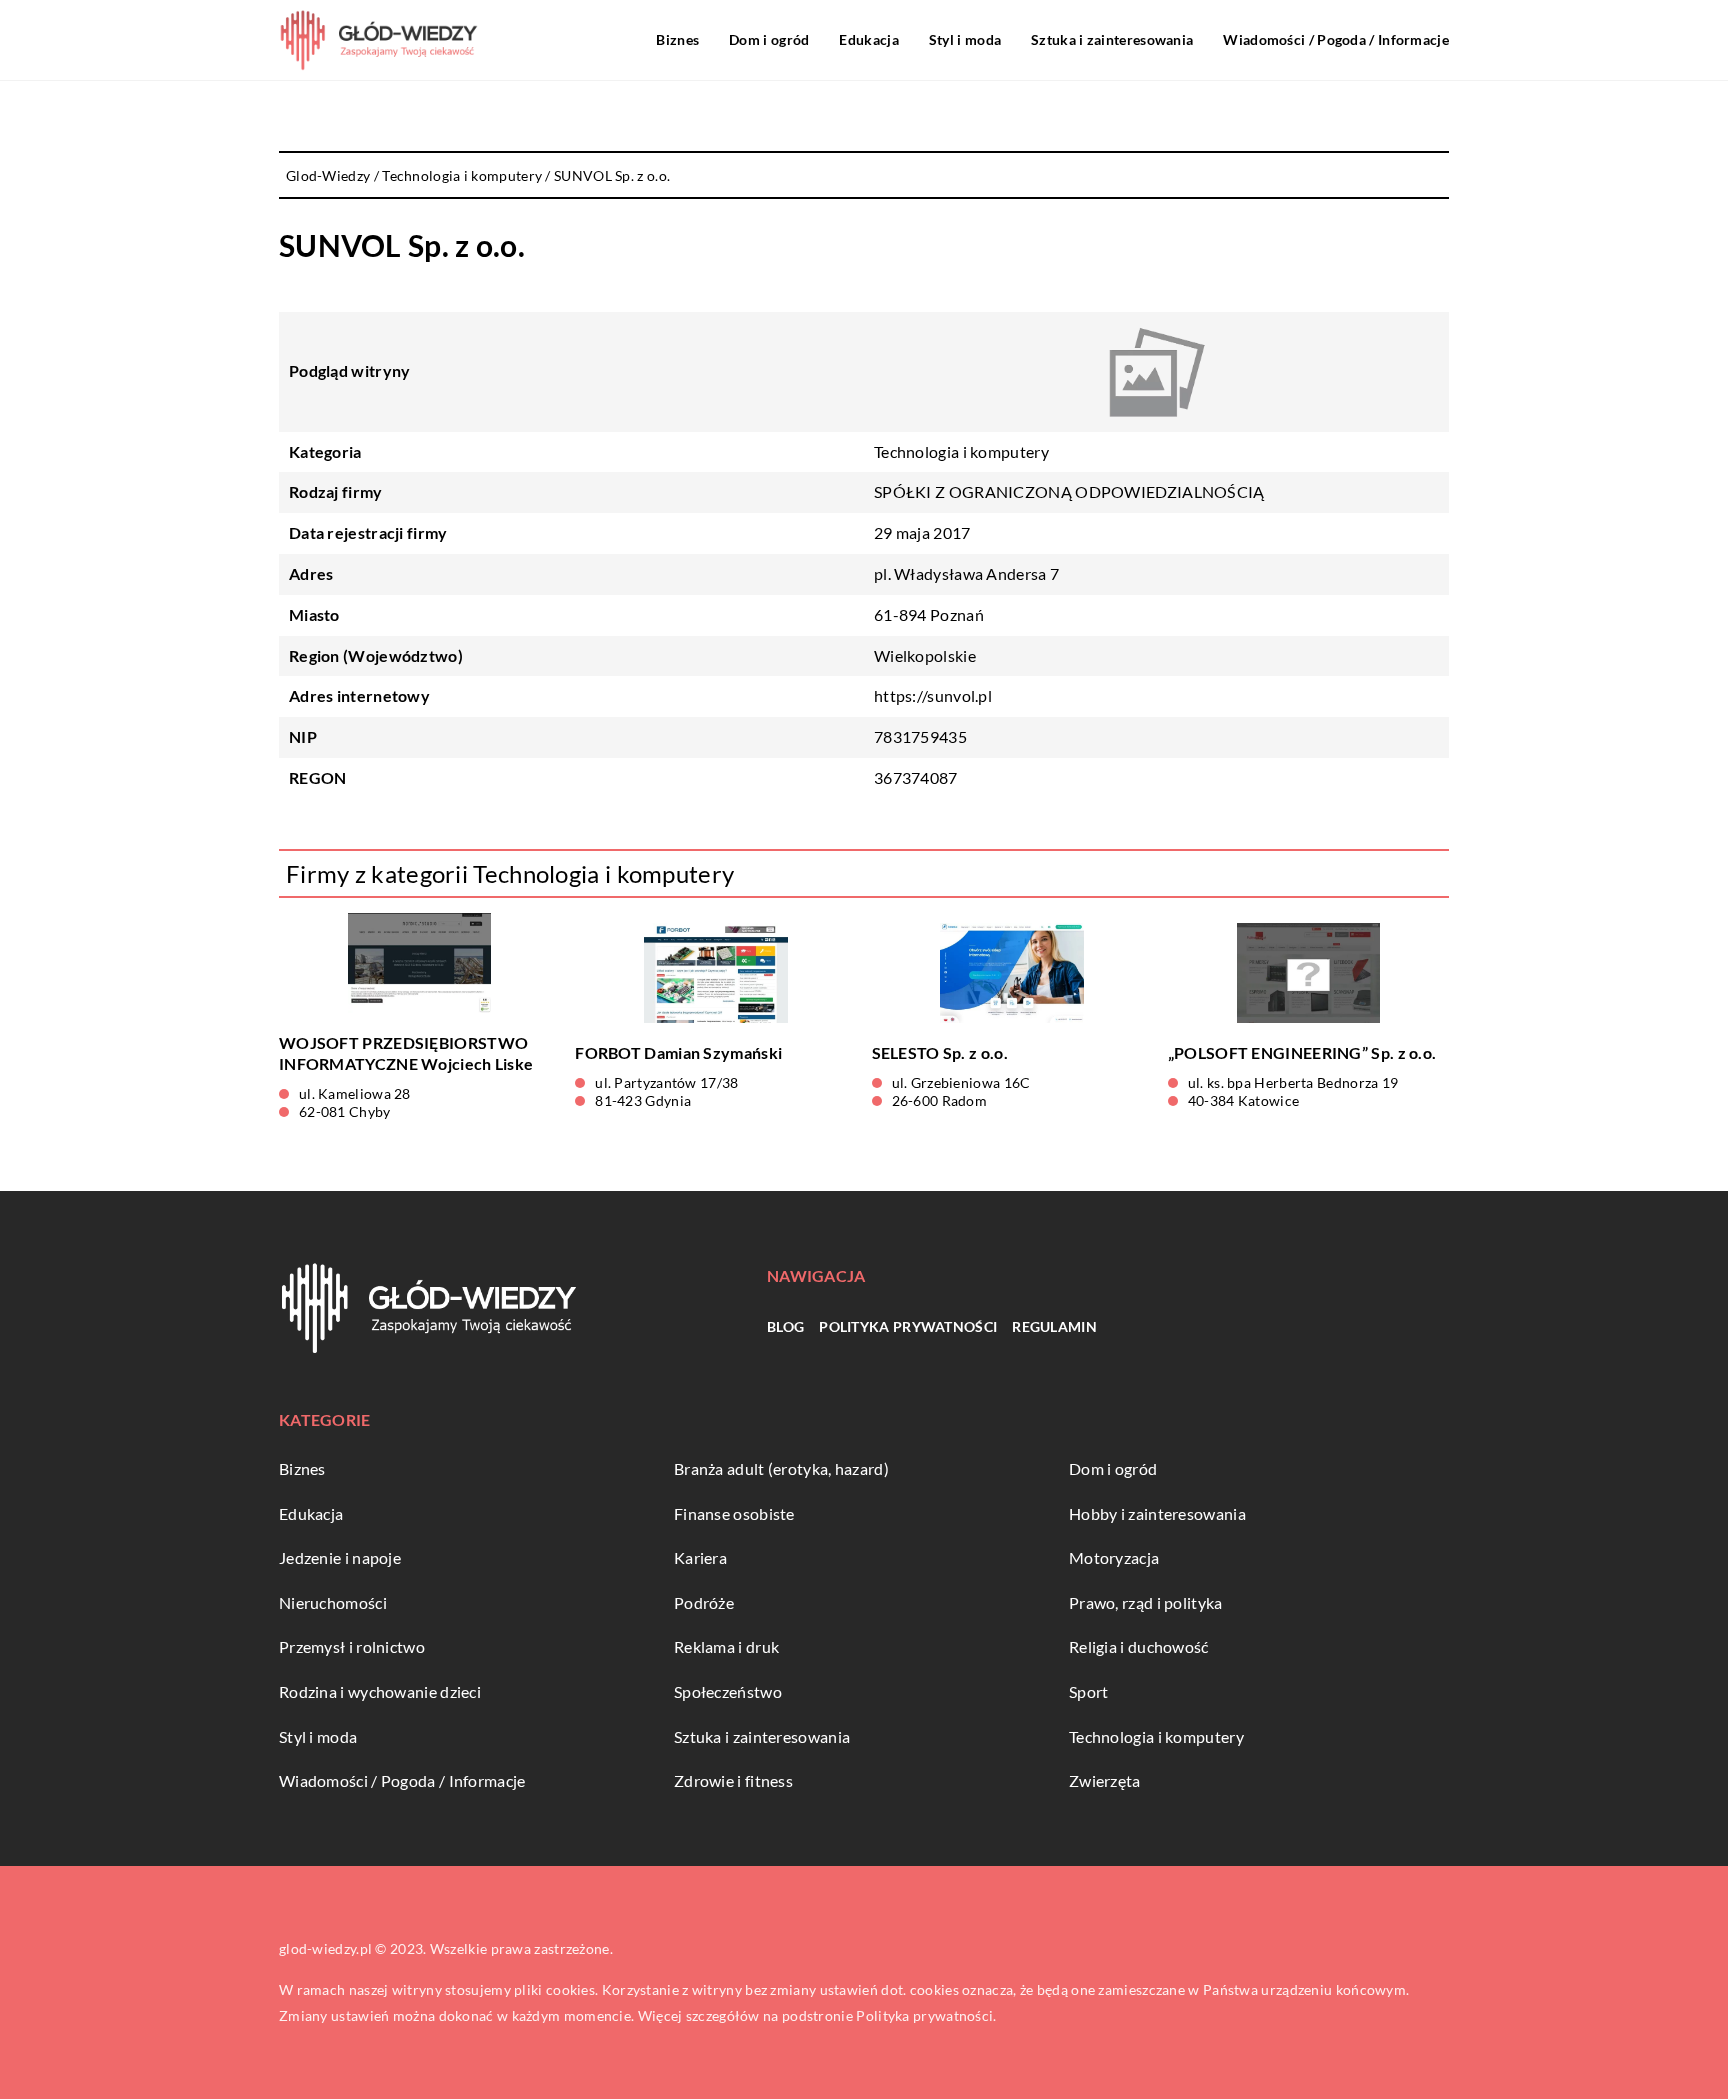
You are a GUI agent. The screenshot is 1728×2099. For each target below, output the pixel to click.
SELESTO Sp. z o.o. (940, 1052)
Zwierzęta (1105, 1780)
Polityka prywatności (908, 1326)
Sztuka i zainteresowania (1112, 39)
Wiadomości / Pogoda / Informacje (1336, 39)
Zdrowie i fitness (733, 1780)
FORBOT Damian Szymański (678, 1052)
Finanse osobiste (734, 1513)
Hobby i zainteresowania (1157, 1513)
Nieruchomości (333, 1602)
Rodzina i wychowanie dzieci (380, 1691)
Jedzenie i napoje (340, 1557)
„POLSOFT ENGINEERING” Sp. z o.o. (1302, 1052)
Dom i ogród (769, 39)
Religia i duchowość (1139, 1646)
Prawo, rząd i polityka (1146, 1602)
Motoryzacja (1114, 1557)
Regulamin (1054, 1326)
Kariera (700, 1557)
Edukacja (868, 39)
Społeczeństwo (728, 1691)
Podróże (704, 1602)
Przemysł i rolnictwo (352, 1646)
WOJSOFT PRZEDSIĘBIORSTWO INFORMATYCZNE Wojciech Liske (406, 1053)
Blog (785, 1326)
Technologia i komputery (961, 451)
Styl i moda (965, 39)
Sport (1089, 1691)
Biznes (677, 39)
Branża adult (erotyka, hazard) (781, 1468)
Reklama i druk (726, 1646)
